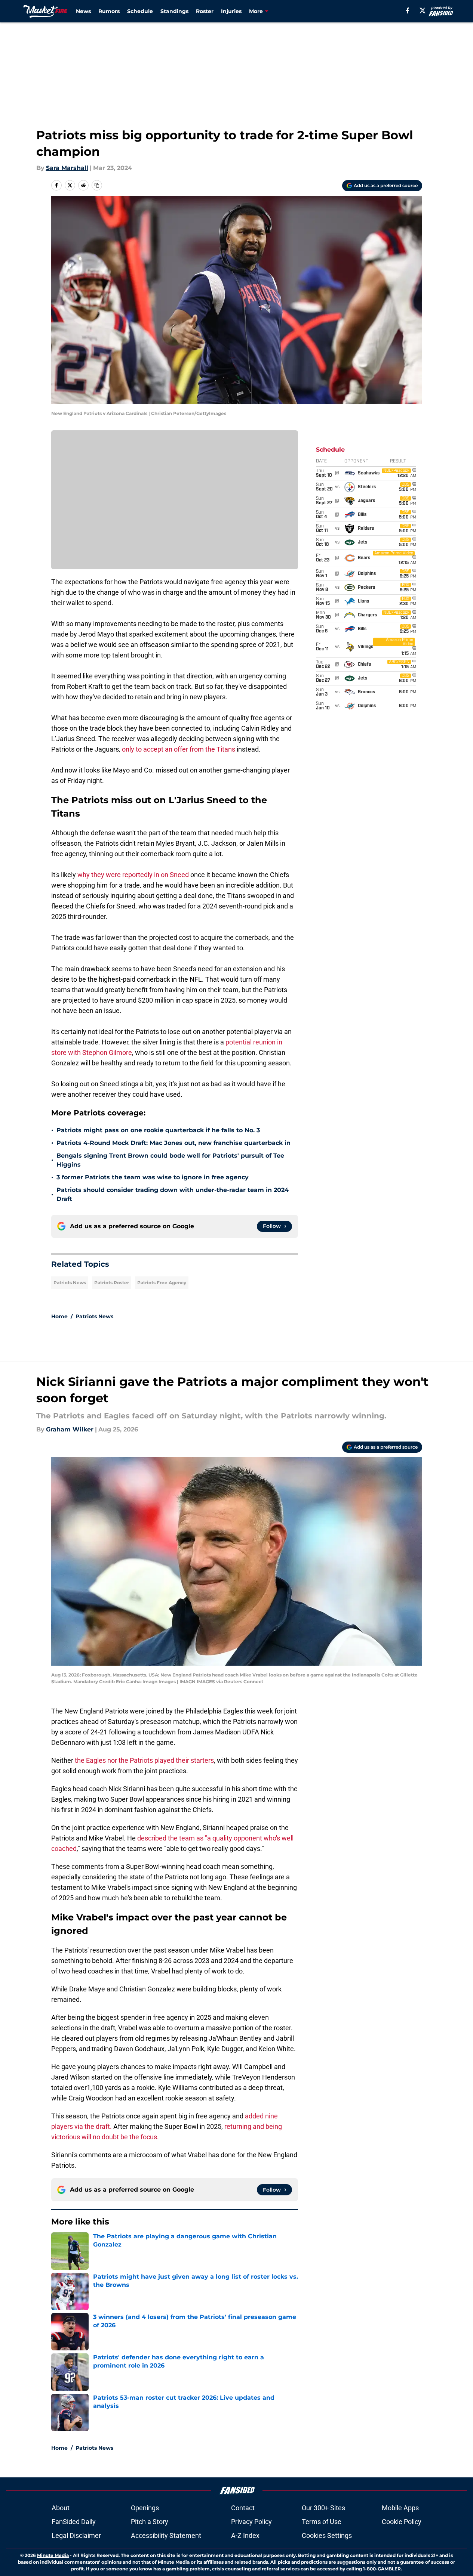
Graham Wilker (70, 1429)
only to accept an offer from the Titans (179, 749)
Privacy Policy (251, 2522)
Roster (205, 11)
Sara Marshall (67, 168)
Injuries (231, 11)
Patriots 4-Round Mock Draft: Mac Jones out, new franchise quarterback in (173, 1143)
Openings (145, 2508)
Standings (174, 11)
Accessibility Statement (166, 2535)
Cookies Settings (327, 2535)
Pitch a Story (150, 2522)
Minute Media (53, 2555)
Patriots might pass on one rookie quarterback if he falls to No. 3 (158, 1130)
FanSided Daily (74, 2522)
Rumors (109, 11)
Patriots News (70, 1283)
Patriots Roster (112, 1283)
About (61, 2508)
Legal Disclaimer (76, 2535)
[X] (423, 10)
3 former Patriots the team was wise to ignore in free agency (153, 1177)
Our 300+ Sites (323, 2508)
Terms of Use (322, 2522)
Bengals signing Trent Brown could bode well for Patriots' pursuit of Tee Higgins (170, 1160)
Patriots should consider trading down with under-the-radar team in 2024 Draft (173, 1194)
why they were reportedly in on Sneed (133, 875)
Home (59, 1316)
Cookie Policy (402, 2522)
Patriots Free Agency (162, 1283)
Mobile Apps (400, 2508)
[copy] (97, 185)
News (83, 11)
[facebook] (408, 10)
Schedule (140, 11)
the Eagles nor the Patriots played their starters (144, 1760)
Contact (243, 2508)
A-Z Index (245, 2535)
